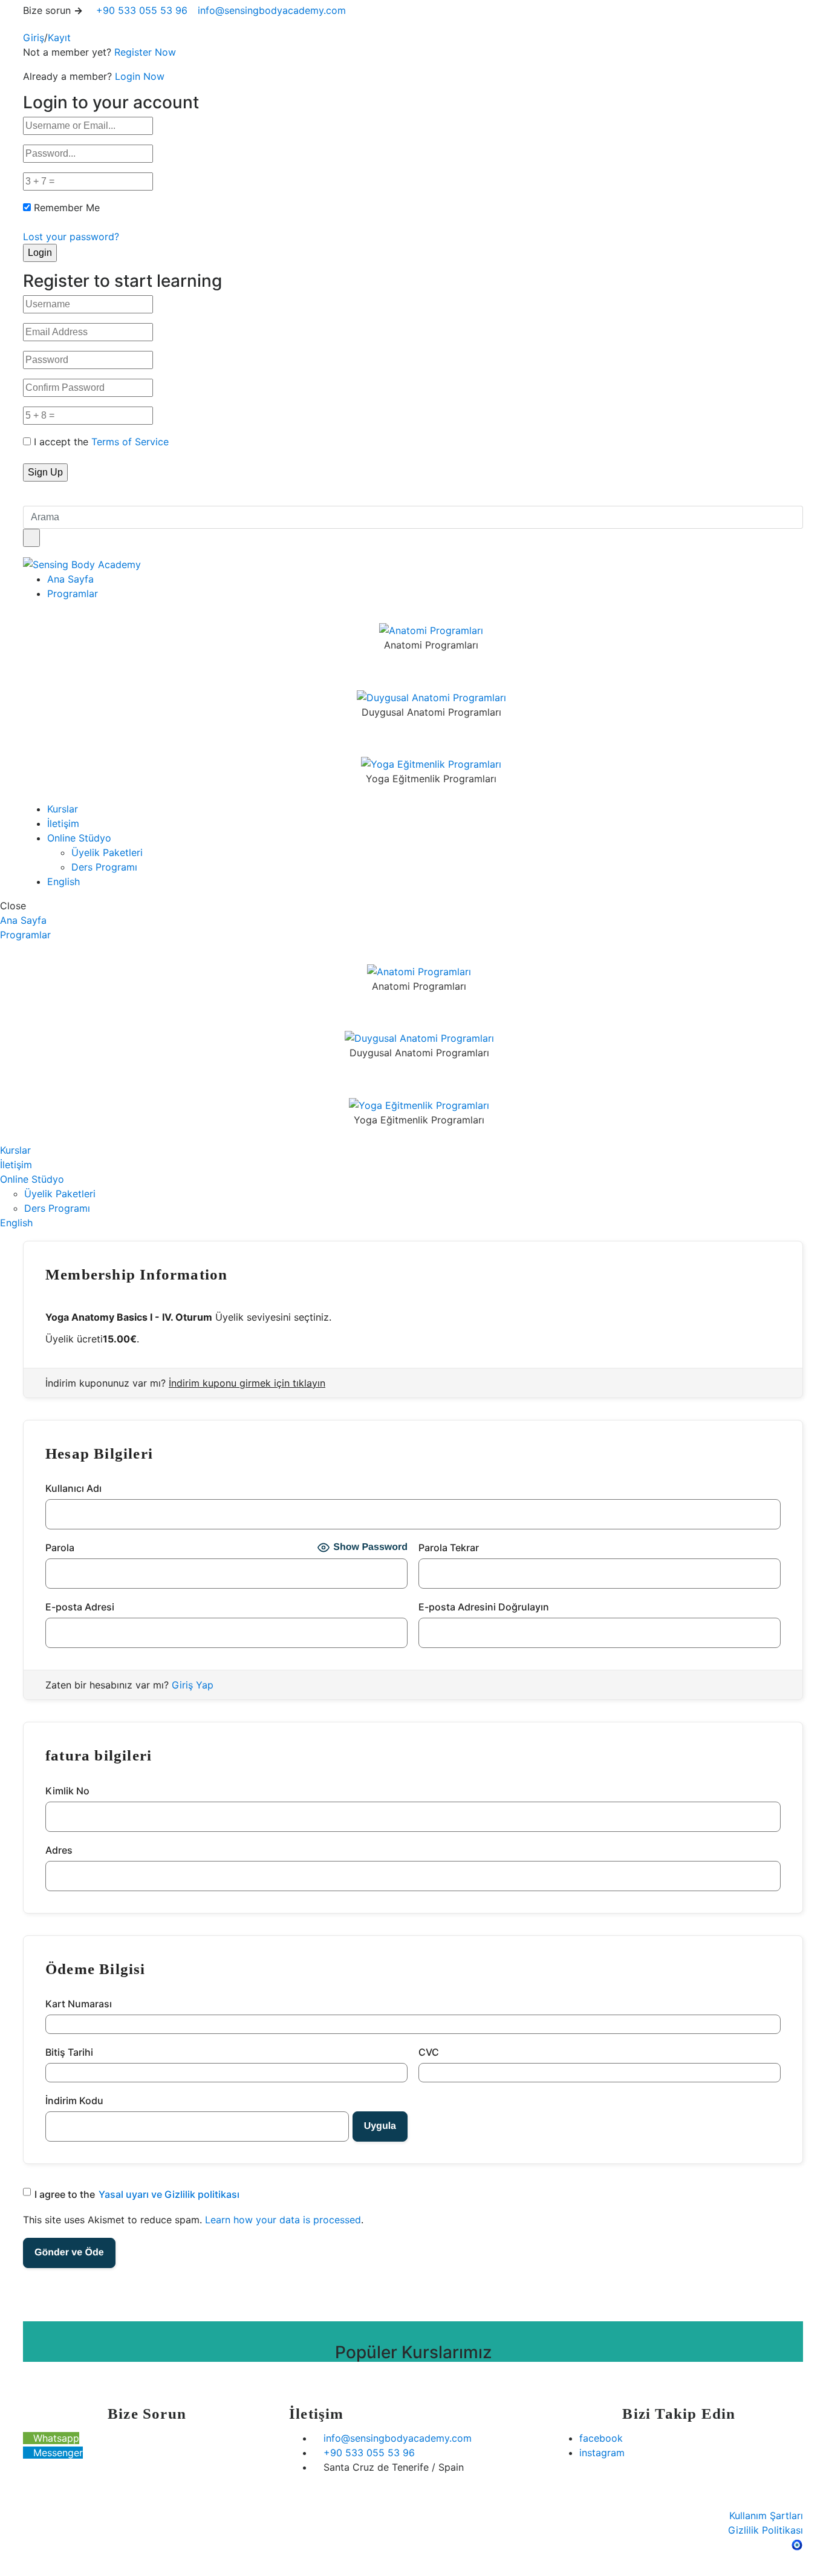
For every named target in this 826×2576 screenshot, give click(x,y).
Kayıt (59, 38)
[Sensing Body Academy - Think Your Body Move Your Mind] (82, 564)
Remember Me (67, 208)
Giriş (34, 38)
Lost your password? (71, 237)
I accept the (101, 442)
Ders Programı (104, 867)
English (63, 881)
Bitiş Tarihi (69, 2052)
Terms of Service (130, 442)
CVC (429, 2052)
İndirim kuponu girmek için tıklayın (247, 1383)
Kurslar (63, 809)
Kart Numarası (79, 2004)
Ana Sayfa (70, 579)
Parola (60, 1548)
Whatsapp (55, 2438)
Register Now (145, 52)
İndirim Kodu (74, 2100)
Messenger (57, 2453)
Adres (59, 1850)
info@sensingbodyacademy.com (272, 10)
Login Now (140, 76)
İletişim (63, 823)
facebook (601, 2438)
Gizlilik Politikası (766, 2530)
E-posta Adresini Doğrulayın (484, 1607)
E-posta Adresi (80, 1607)
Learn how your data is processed (283, 2220)
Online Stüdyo (79, 838)
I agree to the (137, 2194)
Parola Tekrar (449, 1548)
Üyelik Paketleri (107, 852)
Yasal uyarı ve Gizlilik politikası (169, 2194)
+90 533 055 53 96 (140, 10)
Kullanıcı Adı (73, 1488)
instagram (602, 2453)
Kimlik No (67, 1791)
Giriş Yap (193, 1685)
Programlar (73, 593)
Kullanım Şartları (766, 2516)
